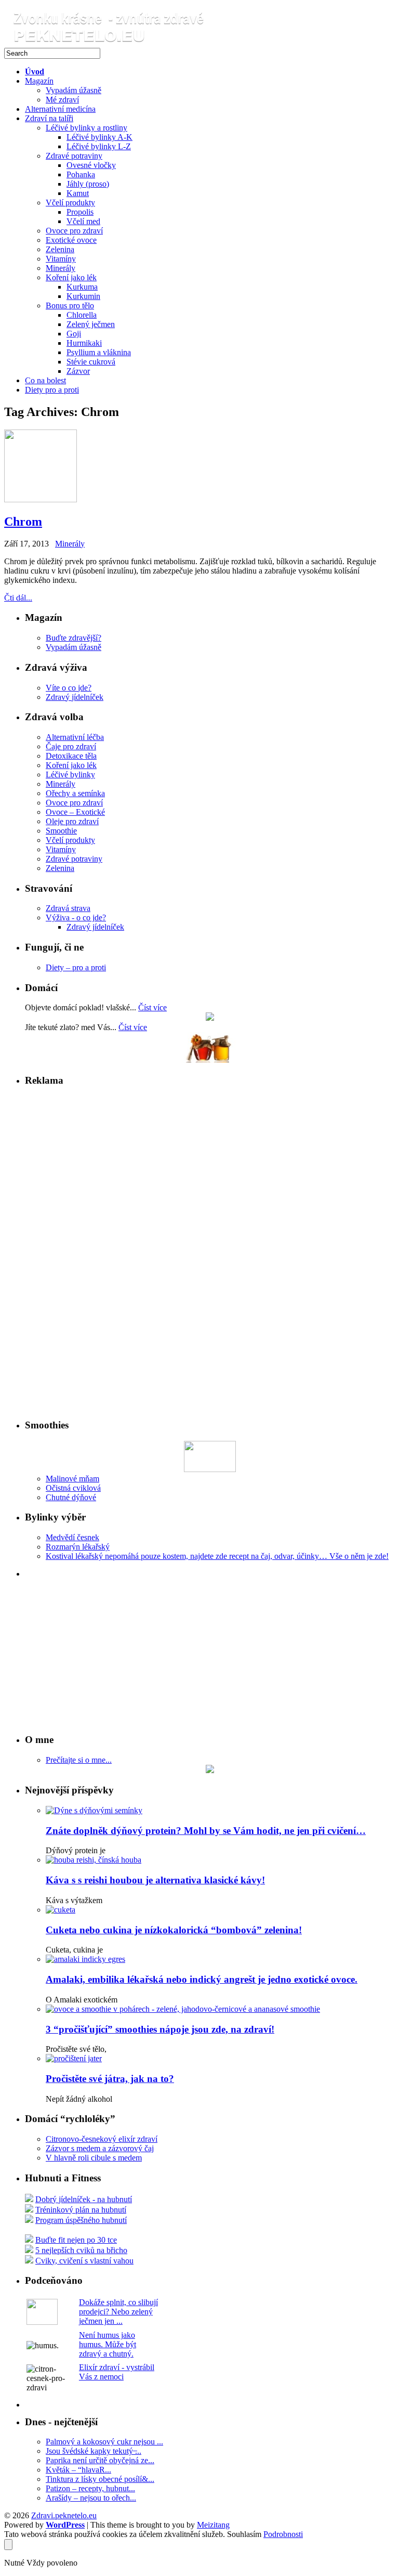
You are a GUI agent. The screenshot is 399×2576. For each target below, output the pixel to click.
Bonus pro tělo (70, 305)
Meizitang (213, 2525)
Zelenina (60, 249)
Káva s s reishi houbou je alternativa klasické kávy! (155, 1880)
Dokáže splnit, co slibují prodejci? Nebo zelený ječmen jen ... (118, 2312)
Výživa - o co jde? (76, 918)
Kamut (78, 193)
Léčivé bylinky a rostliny (87, 128)
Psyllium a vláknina (99, 352)
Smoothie (61, 831)
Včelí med (83, 221)
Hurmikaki (84, 343)
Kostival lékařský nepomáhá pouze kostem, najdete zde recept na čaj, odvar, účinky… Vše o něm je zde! (217, 1556)
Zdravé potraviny (74, 156)
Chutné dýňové (71, 1497)
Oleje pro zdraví (72, 821)
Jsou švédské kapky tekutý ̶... (94, 2451)
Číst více (152, 1007)
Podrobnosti (283, 2534)
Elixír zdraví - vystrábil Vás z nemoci (117, 2372)
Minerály (61, 268)
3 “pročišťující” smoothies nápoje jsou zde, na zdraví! (160, 2029)
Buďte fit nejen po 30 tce (76, 2240)
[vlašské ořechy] (210, 1018)
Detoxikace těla (71, 756)
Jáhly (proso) (88, 184)
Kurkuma (82, 287)
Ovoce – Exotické (75, 812)
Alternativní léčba (75, 737)
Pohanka (81, 174)
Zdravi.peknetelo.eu (64, 2515)
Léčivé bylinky (70, 775)
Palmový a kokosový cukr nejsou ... (104, 2442)
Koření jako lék (71, 277)
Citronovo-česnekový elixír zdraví (102, 2139)
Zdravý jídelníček (75, 697)
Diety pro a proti (52, 390)
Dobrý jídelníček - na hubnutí (84, 2199)
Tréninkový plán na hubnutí (81, 2210)
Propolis (80, 212)
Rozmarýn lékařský (78, 1547)
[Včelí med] (210, 1060)
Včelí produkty (70, 203)
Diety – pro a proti (76, 967)
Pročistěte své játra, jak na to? (110, 2079)
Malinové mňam (72, 1479)
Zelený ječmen (91, 324)
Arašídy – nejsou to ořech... (91, 2498)
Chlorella (82, 315)
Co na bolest (45, 380)
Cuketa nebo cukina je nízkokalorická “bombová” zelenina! (174, 1930)
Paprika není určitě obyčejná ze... (100, 2460)
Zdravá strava (68, 908)
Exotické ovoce (71, 240)
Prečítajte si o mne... (79, 1760)
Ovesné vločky (91, 165)
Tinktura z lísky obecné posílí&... (100, 2479)
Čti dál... (18, 598)
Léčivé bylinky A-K (99, 137)
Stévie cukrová (91, 362)
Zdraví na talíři (49, 118)
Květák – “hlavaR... (78, 2470)
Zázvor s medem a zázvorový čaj (100, 2148)
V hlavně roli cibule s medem (94, 2158)
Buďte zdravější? (74, 638)
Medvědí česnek (72, 1537)
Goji (74, 334)
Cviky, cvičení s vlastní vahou (84, 2261)
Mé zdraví (62, 100)
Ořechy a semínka (75, 793)
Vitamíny (61, 259)
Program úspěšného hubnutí (81, 2220)
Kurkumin (83, 296)
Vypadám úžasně (74, 90)
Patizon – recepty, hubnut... (90, 2488)
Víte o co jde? (69, 688)
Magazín (39, 81)
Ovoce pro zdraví (74, 231)
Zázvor (78, 371)
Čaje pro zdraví (71, 746)
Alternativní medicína (60, 109)
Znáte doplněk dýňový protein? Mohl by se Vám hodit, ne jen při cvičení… (206, 1831)
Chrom (23, 522)
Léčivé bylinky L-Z (99, 146)
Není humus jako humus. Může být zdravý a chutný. (108, 2344)
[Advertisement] (56, 1252)
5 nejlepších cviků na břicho (81, 2250)
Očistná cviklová (73, 1488)
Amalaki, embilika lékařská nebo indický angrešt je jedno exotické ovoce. (202, 1979)
